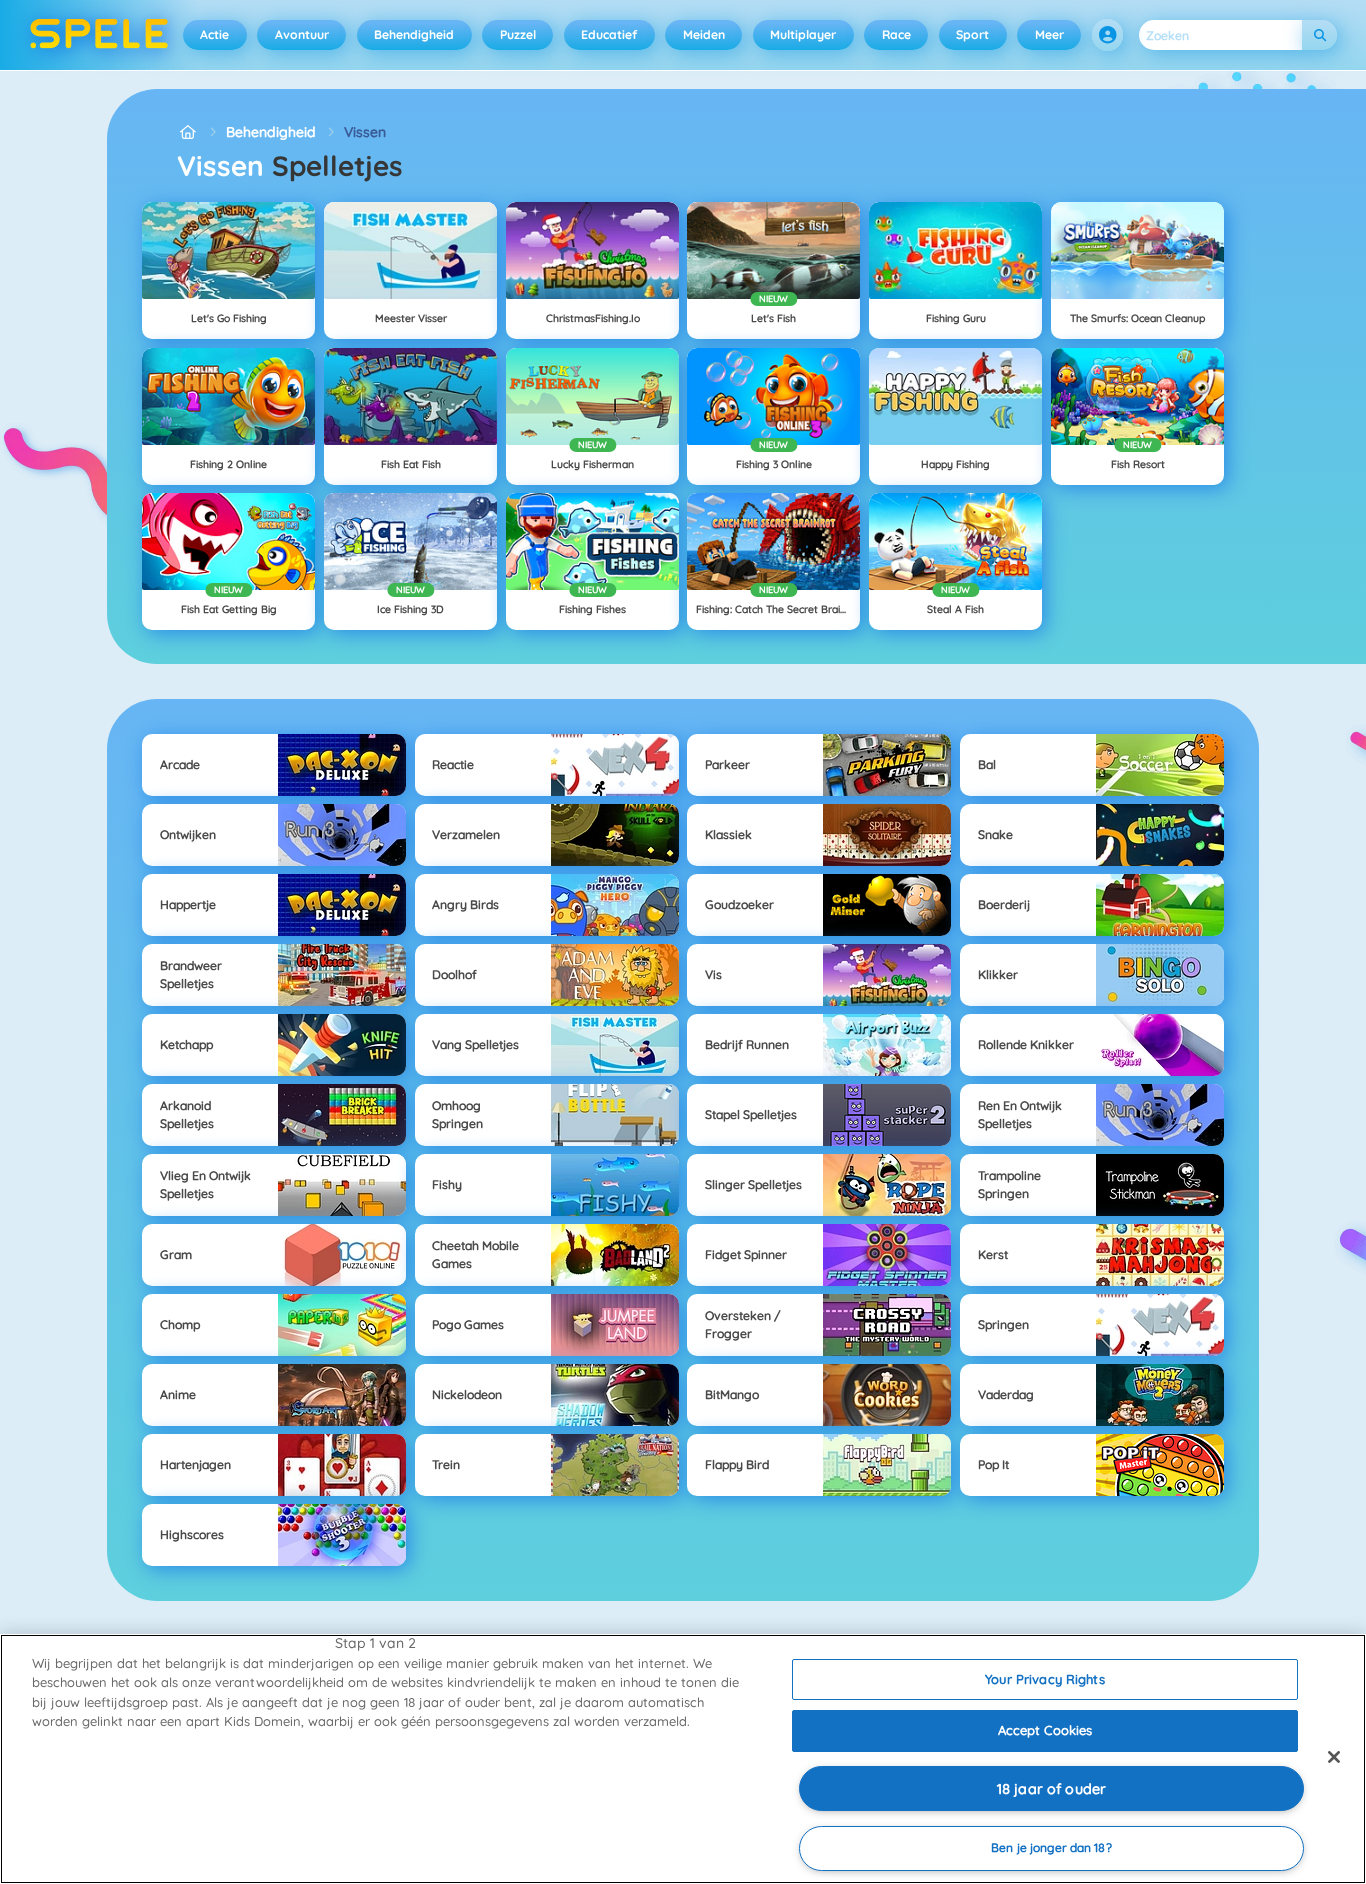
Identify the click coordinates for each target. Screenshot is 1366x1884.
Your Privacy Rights (1044, 1679)
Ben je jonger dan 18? (1051, 1847)
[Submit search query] (1319, 35)
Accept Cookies (1045, 1730)
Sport (972, 34)
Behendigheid (414, 34)
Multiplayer (803, 34)
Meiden (704, 34)
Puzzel (518, 34)
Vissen (365, 132)
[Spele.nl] (187, 132)
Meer (1049, 34)
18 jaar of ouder (1051, 1789)
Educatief (609, 34)
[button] (1108, 35)
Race (896, 34)
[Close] (1334, 1757)
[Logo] (99, 35)
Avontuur (302, 34)
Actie (214, 34)
